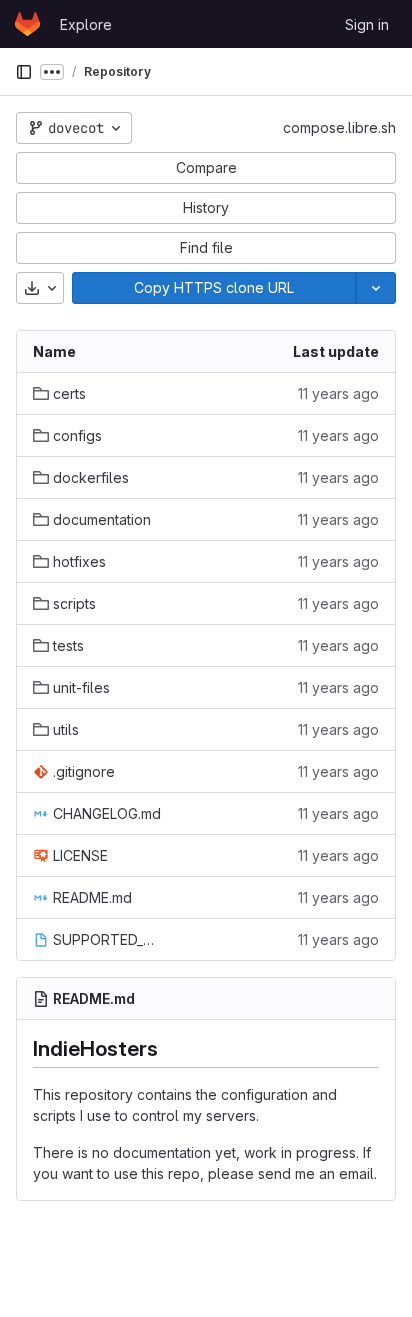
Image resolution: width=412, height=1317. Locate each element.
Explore (86, 24)
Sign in (367, 24)
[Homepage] (27, 24)
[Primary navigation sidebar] (24, 72)
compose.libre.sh (339, 127)
